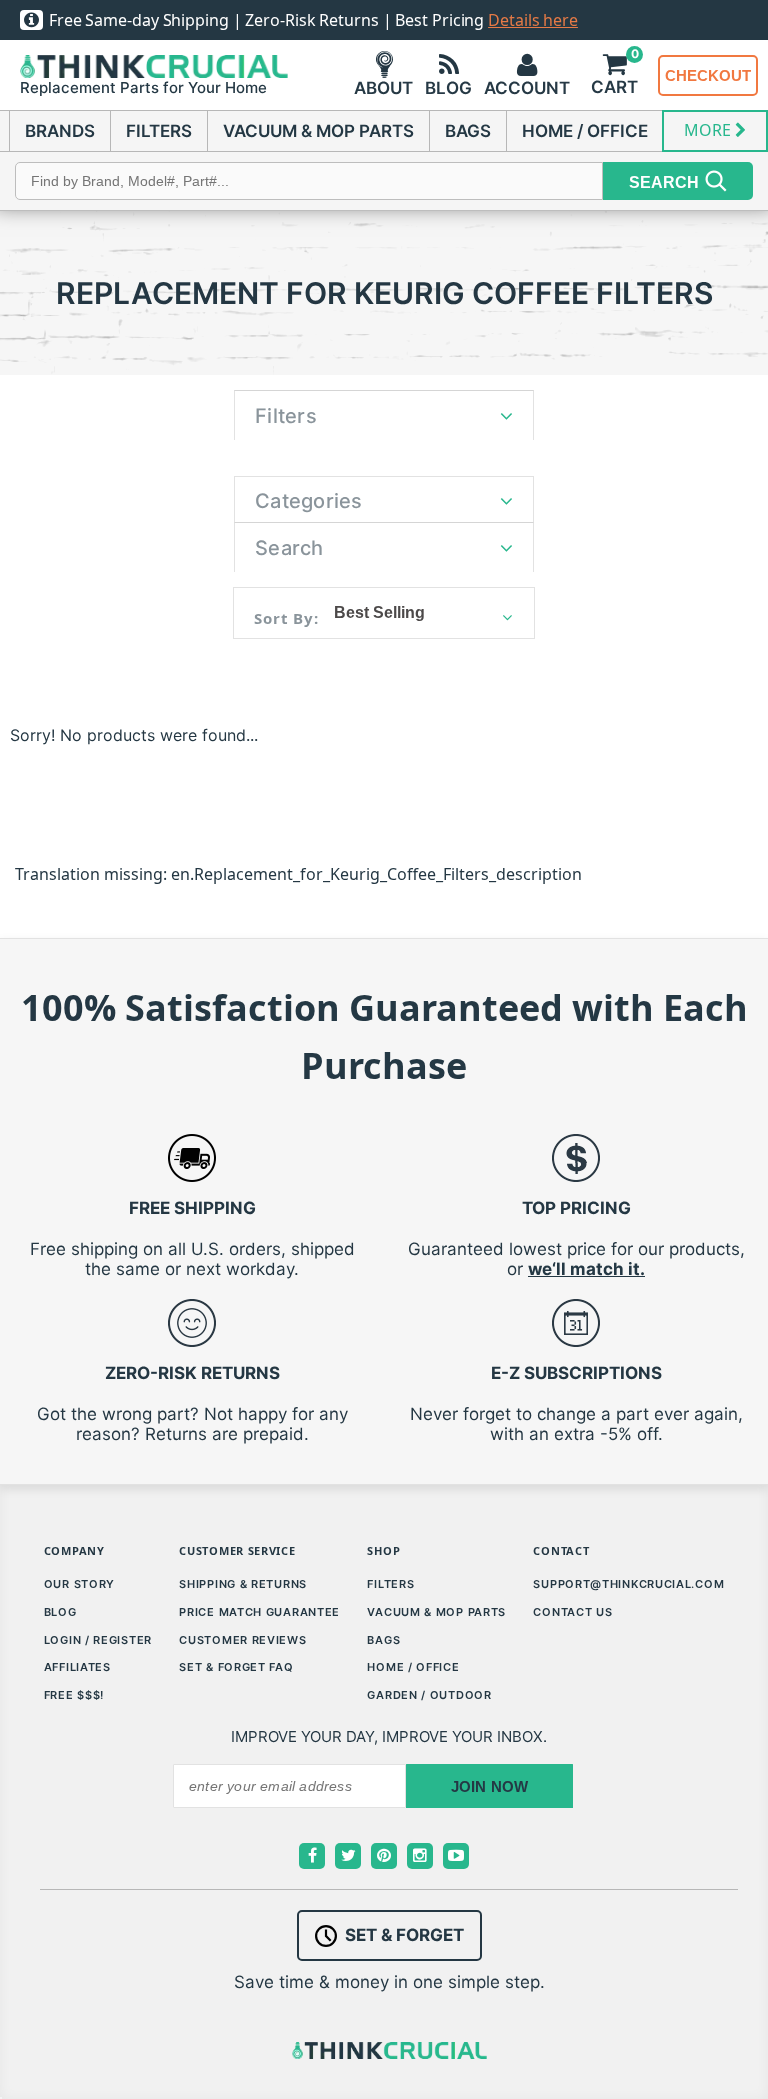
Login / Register (98, 1640)
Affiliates (77, 1667)
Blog (60, 1612)
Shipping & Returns (243, 1584)
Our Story (79, 1584)
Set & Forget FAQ (236, 1667)
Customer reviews (242, 1640)
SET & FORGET (404, 1935)
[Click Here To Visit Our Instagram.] (420, 1856)
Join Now (490, 1786)
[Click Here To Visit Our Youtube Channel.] (456, 1856)
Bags (383, 1640)
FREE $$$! (74, 1695)
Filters (390, 1584)
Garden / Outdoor (429, 1695)
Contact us (572, 1612)
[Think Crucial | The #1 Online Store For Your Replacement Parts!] (154, 66)
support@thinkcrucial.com (628, 1584)
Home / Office (413, 1667)
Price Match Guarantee (259, 1612)
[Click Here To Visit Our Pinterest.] (384, 1856)
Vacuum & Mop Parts (436, 1612)
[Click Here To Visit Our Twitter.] (348, 1856)
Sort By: (286, 618)
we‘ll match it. (586, 1269)
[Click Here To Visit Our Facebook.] (312, 1856)
